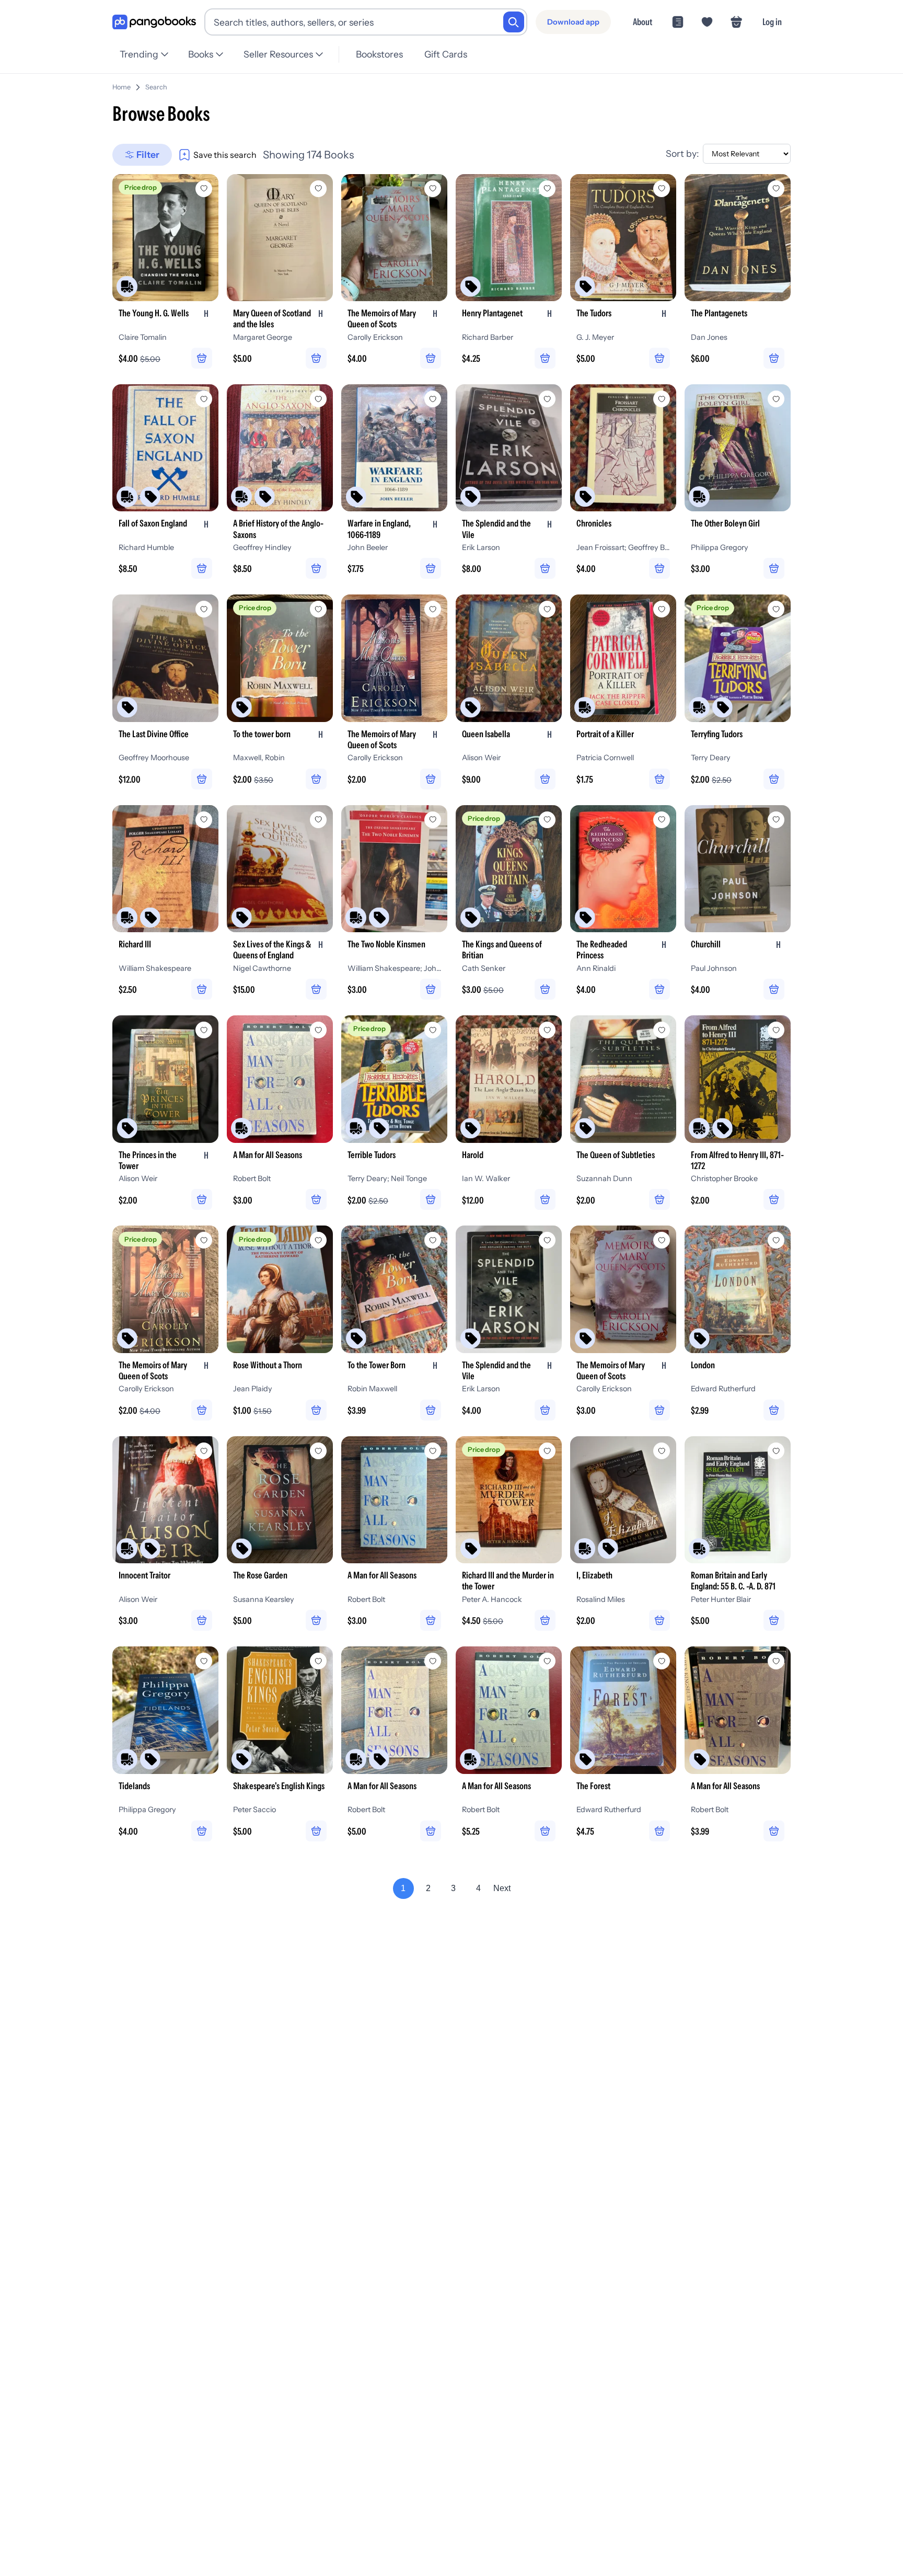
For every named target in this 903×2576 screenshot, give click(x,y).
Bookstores (379, 54)
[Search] (514, 22)
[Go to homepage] (154, 22)
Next (502, 1888)
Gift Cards (446, 54)
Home (121, 87)
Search (156, 87)
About (642, 22)
